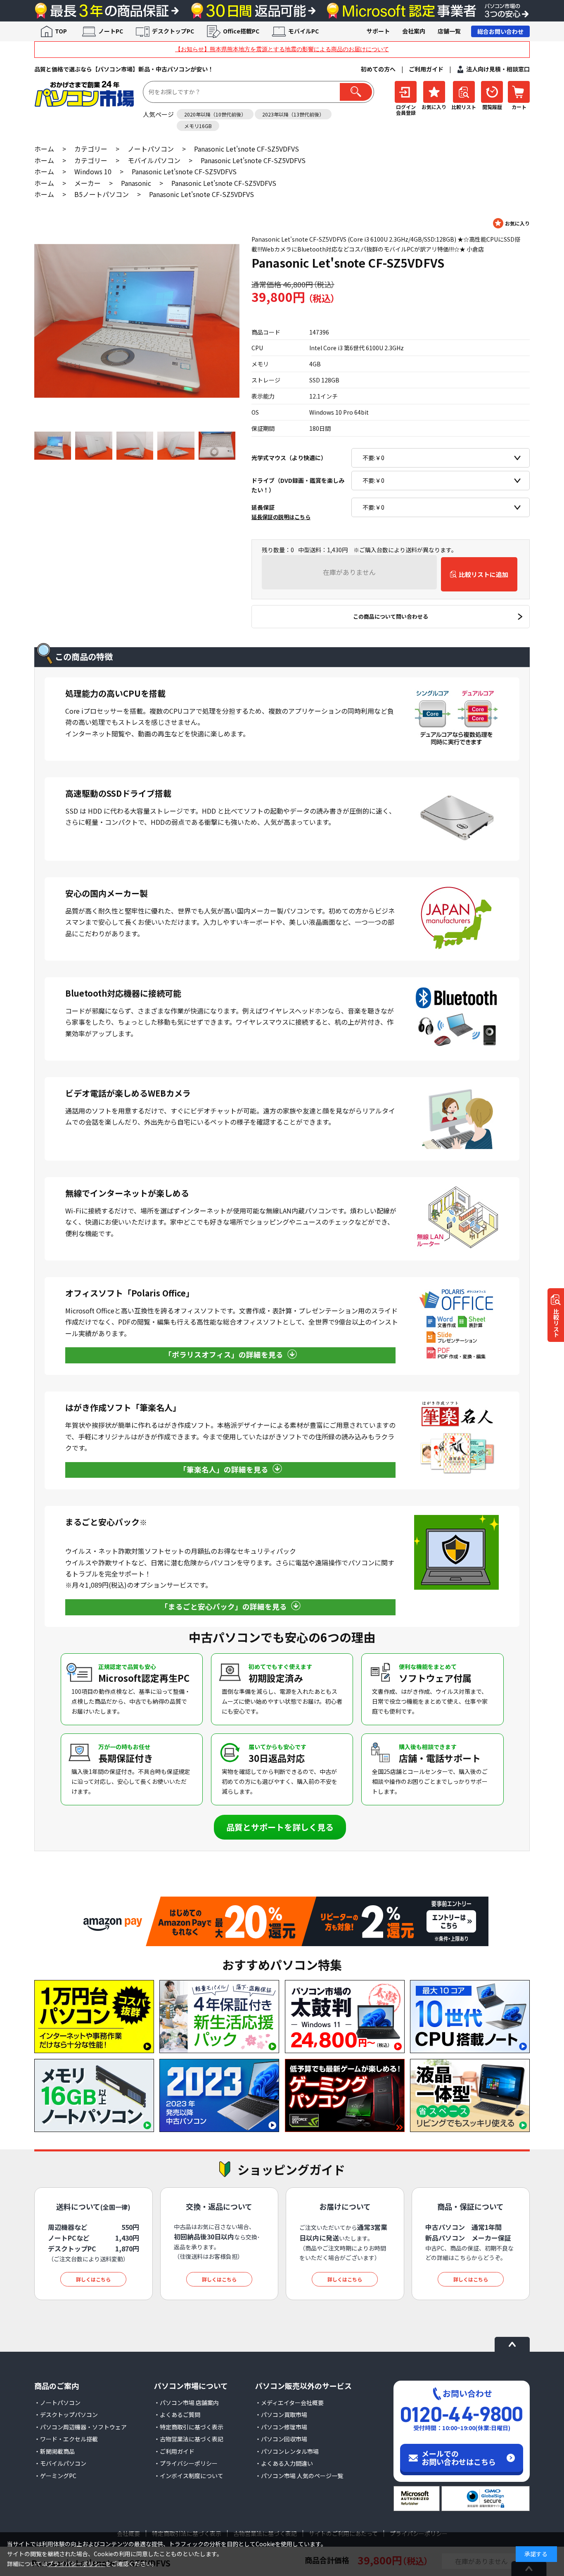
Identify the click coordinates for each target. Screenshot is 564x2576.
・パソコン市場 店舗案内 (186, 2403)
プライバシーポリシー (76, 2564)
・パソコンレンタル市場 (287, 2451)
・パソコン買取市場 (281, 2415)
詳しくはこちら (93, 2279)
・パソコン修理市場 (281, 2427)
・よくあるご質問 (177, 2415)
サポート (378, 31)
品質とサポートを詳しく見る (280, 1827)
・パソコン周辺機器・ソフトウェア (81, 2427)
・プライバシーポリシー (186, 2463)
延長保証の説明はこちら (281, 517)
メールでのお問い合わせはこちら (459, 2457)
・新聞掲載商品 (55, 2451)
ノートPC (111, 31)
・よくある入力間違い (284, 2463)
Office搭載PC (241, 31)
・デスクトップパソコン (66, 2415)
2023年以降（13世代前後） (293, 114)
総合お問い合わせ (500, 31)
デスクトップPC (173, 31)
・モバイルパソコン (60, 2463)
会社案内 (414, 31)
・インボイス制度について (189, 2476)
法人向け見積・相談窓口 (498, 69)
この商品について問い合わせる (391, 616)
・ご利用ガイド (174, 2451)
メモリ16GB (198, 126)
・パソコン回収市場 (281, 2439)
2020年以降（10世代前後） (215, 114)
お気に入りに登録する (511, 223)
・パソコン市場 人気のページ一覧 (299, 2476)
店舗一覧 (449, 31)
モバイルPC (303, 31)
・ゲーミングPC (55, 2476)
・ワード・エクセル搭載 (66, 2439)
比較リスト (556, 1322)
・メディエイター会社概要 (289, 2403)
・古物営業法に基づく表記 (189, 2439)
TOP (61, 31)
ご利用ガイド (426, 69)
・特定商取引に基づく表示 (189, 2427)
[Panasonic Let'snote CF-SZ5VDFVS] (137, 321)
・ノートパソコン (57, 2403)
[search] (356, 92)
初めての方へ (378, 69)
